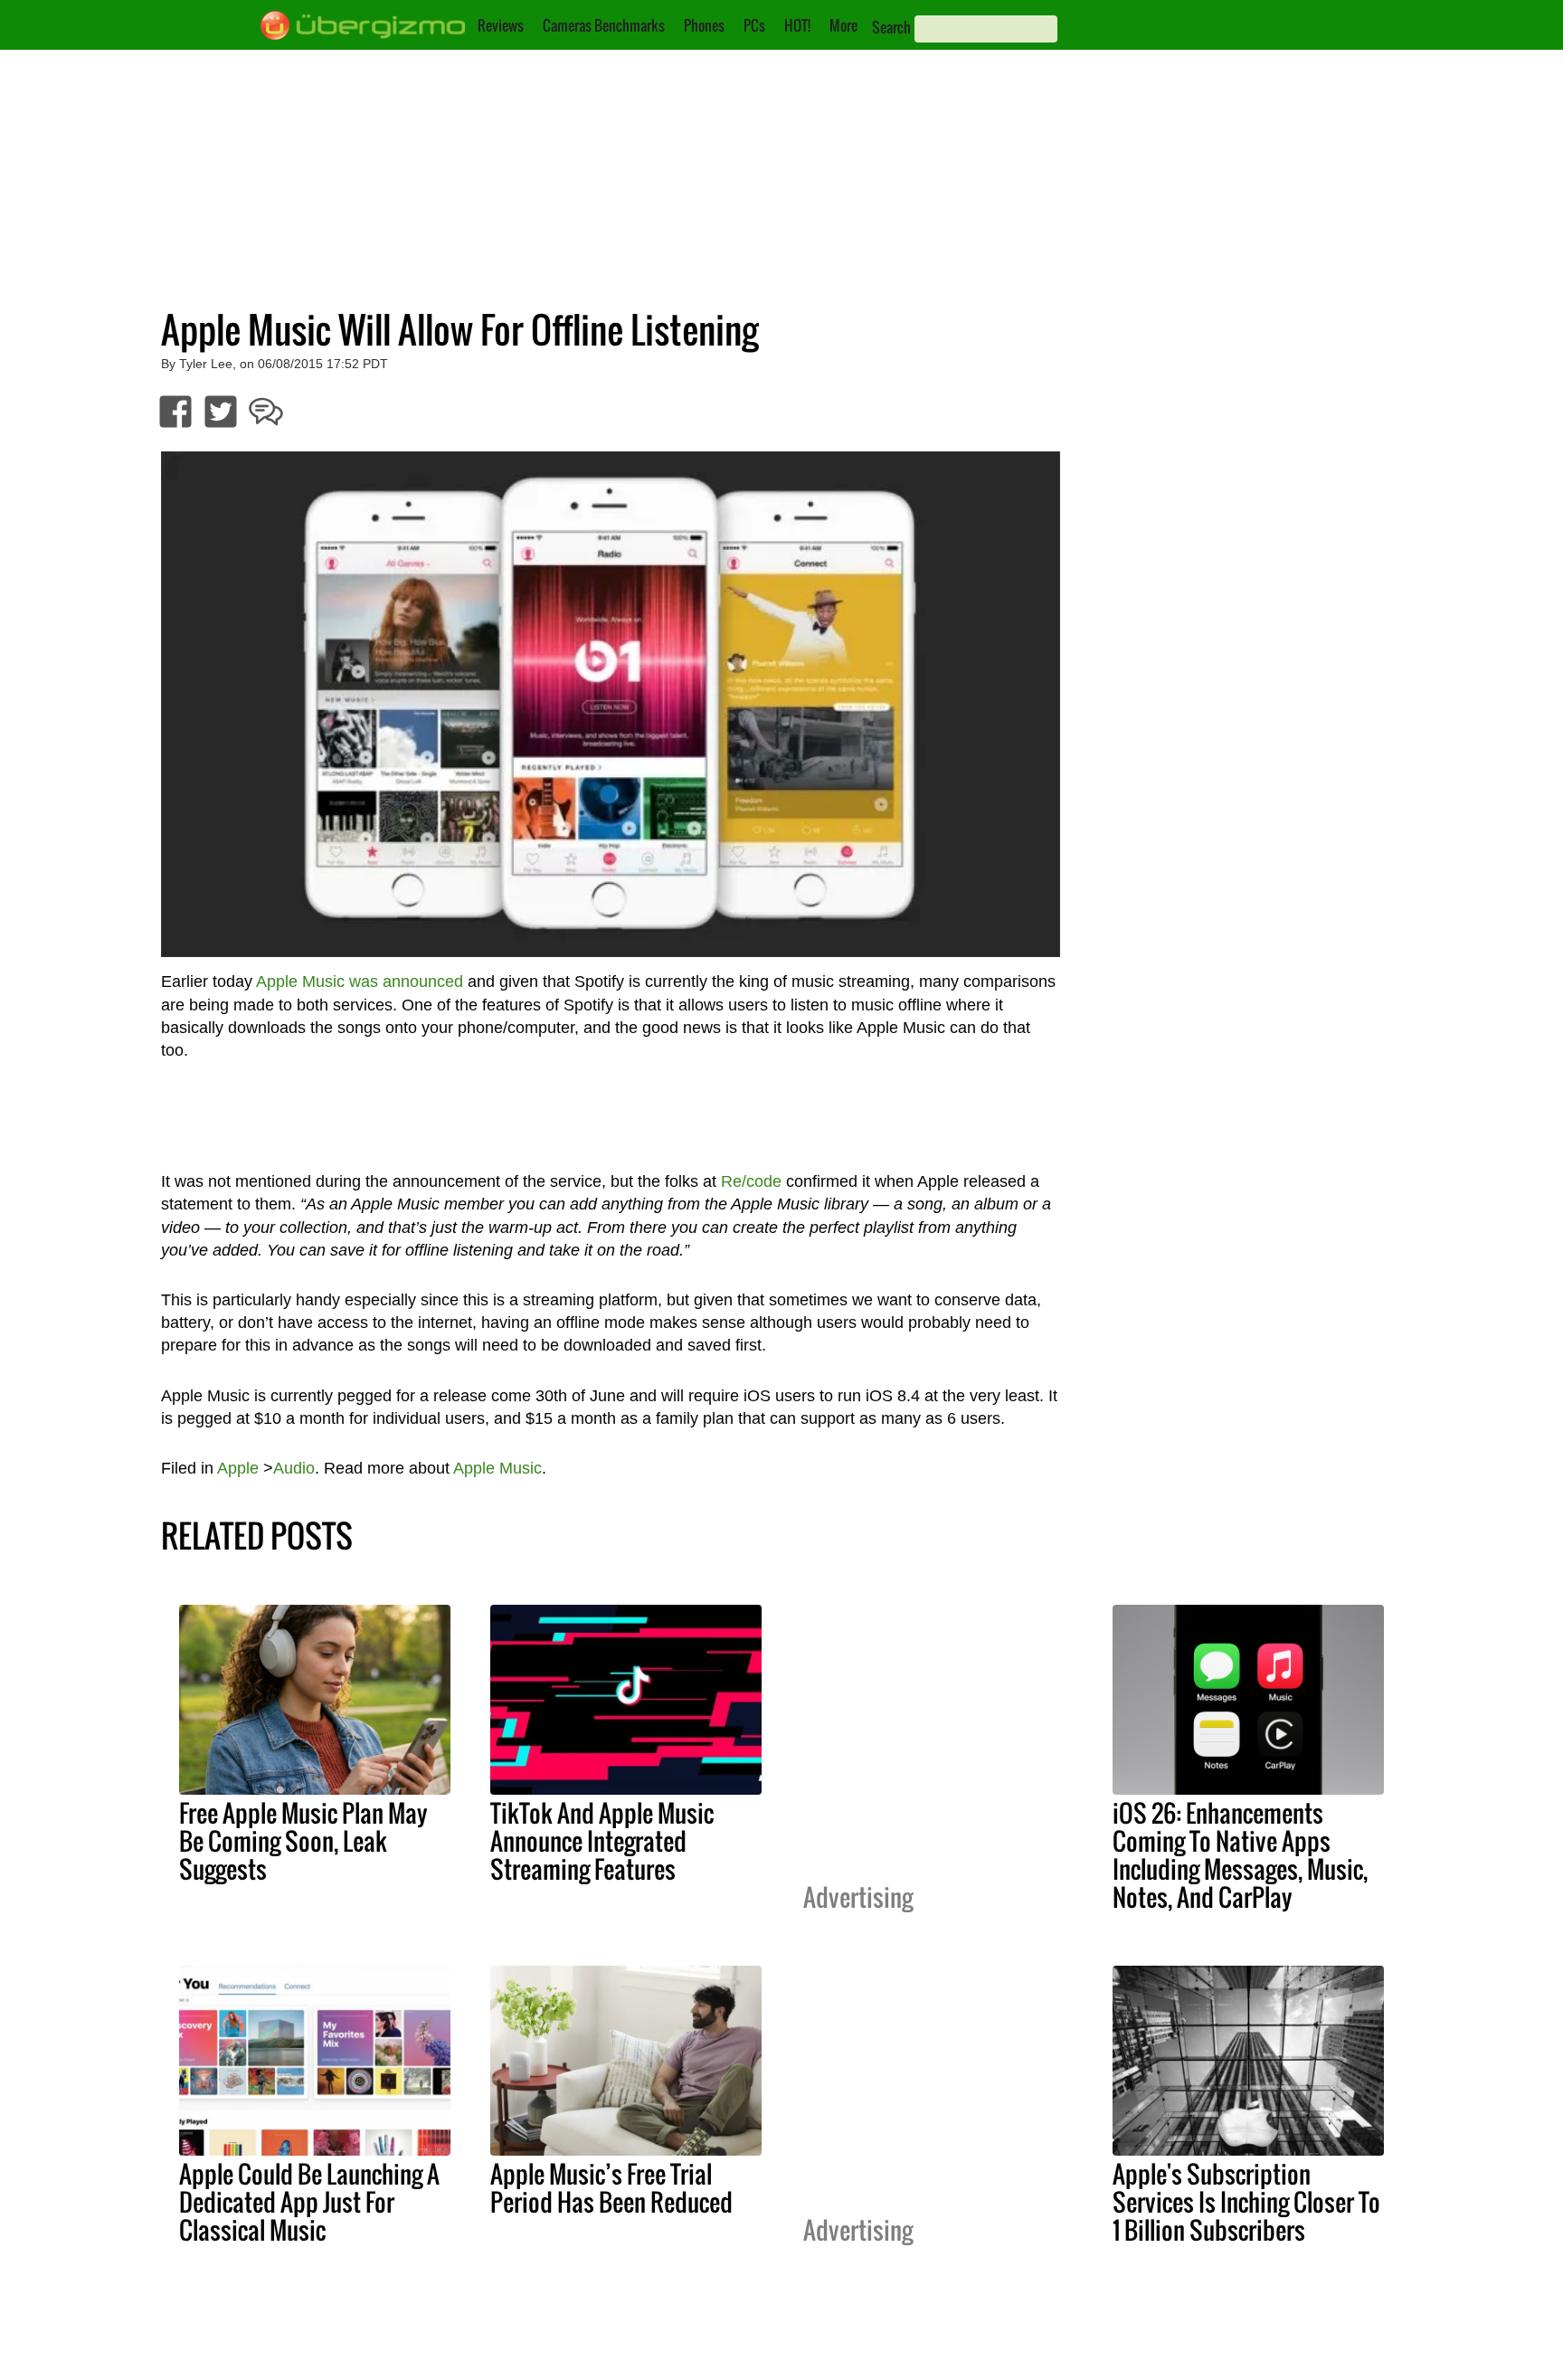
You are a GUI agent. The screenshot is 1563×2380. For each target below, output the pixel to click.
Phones (704, 25)
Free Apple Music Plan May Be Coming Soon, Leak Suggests (303, 1841)
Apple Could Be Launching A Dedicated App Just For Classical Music (309, 2202)
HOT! (797, 25)
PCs (754, 25)
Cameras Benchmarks (604, 25)
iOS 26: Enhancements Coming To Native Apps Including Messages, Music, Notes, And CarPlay (1240, 1855)
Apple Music (497, 1468)
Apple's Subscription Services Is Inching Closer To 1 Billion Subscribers (1246, 2202)
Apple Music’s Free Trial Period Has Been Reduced (611, 2188)
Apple (238, 1468)
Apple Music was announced (360, 981)
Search (891, 27)
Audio (294, 1468)
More (843, 25)
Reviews (501, 25)
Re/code (751, 1181)
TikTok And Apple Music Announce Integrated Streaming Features (602, 1841)
